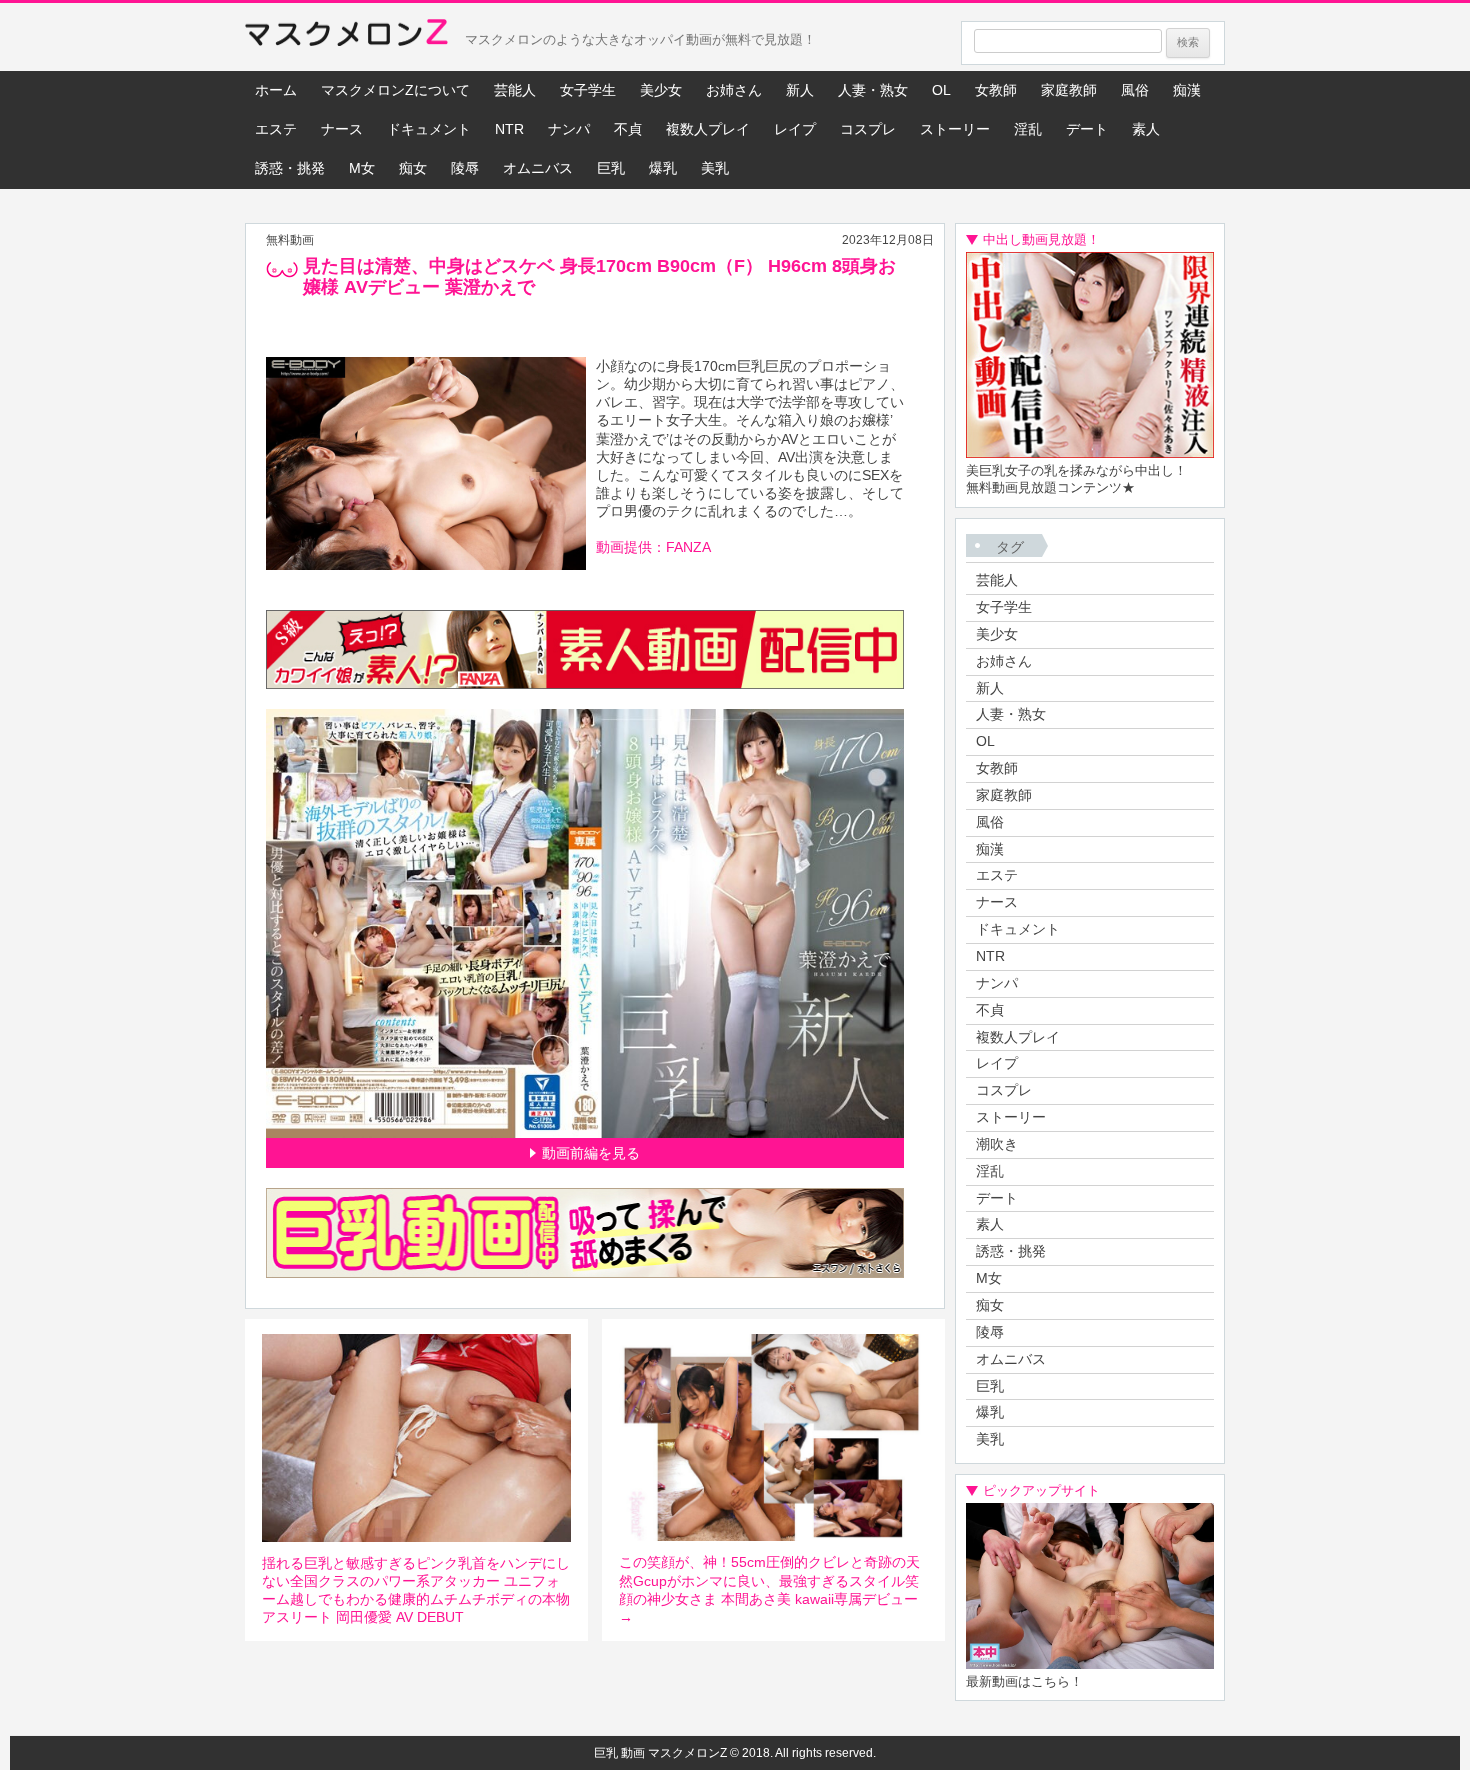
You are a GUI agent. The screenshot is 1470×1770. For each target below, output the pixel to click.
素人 (1146, 129)
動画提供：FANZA (653, 547)
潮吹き (997, 1144)
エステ (276, 129)
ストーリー (955, 129)
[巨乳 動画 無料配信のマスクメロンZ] (346, 37)
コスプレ (868, 129)
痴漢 (1187, 90)
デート (1087, 129)
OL (941, 90)
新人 (800, 90)
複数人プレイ (708, 129)
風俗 (1135, 90)
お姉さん (734, 90)
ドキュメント (429, 129)
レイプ (795, 129)
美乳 (715, 168)
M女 (362, 168)
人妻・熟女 (873, 90)
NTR (509, 129)
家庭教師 (1069, 90)
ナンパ (569, 129)
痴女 (413, 168)
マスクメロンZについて (395, 90)
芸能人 (515, 90)
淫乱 (1028, 129)
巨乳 (611, 168)
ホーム (276, 90)
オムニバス (538, 168)
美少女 (661, 90)
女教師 (996, 90)
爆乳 (663, 168)
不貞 (628, 129)
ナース (342, 129)
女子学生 (588, 90)
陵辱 (465, 168)
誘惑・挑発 (290, 168)
